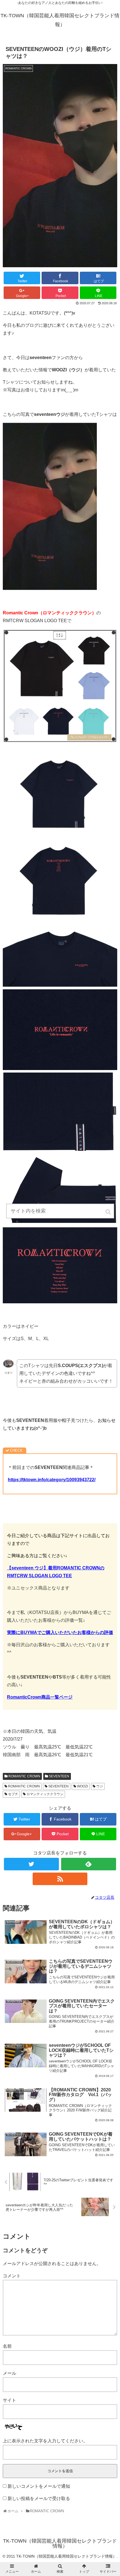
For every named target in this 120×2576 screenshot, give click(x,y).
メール (9, 2373)
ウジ (100, 1786)
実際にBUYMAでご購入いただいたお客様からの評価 (60, 1632)
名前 (7, 2346)
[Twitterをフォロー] (31, 1864)
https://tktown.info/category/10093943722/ (52, 1480)
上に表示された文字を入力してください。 (45, 2441)
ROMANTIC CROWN (24, 1776)
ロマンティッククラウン (45, 1794)
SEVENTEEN (59, 1776)
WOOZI (82, 1786)
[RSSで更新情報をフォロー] (60, 1879)
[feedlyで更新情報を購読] (89, 1864)
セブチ (13, 1794)
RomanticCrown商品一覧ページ (40, 1697)
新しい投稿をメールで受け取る (39, 2498)
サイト (9, 2400)
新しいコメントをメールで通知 (39, 2486)
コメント (12, 2276)
